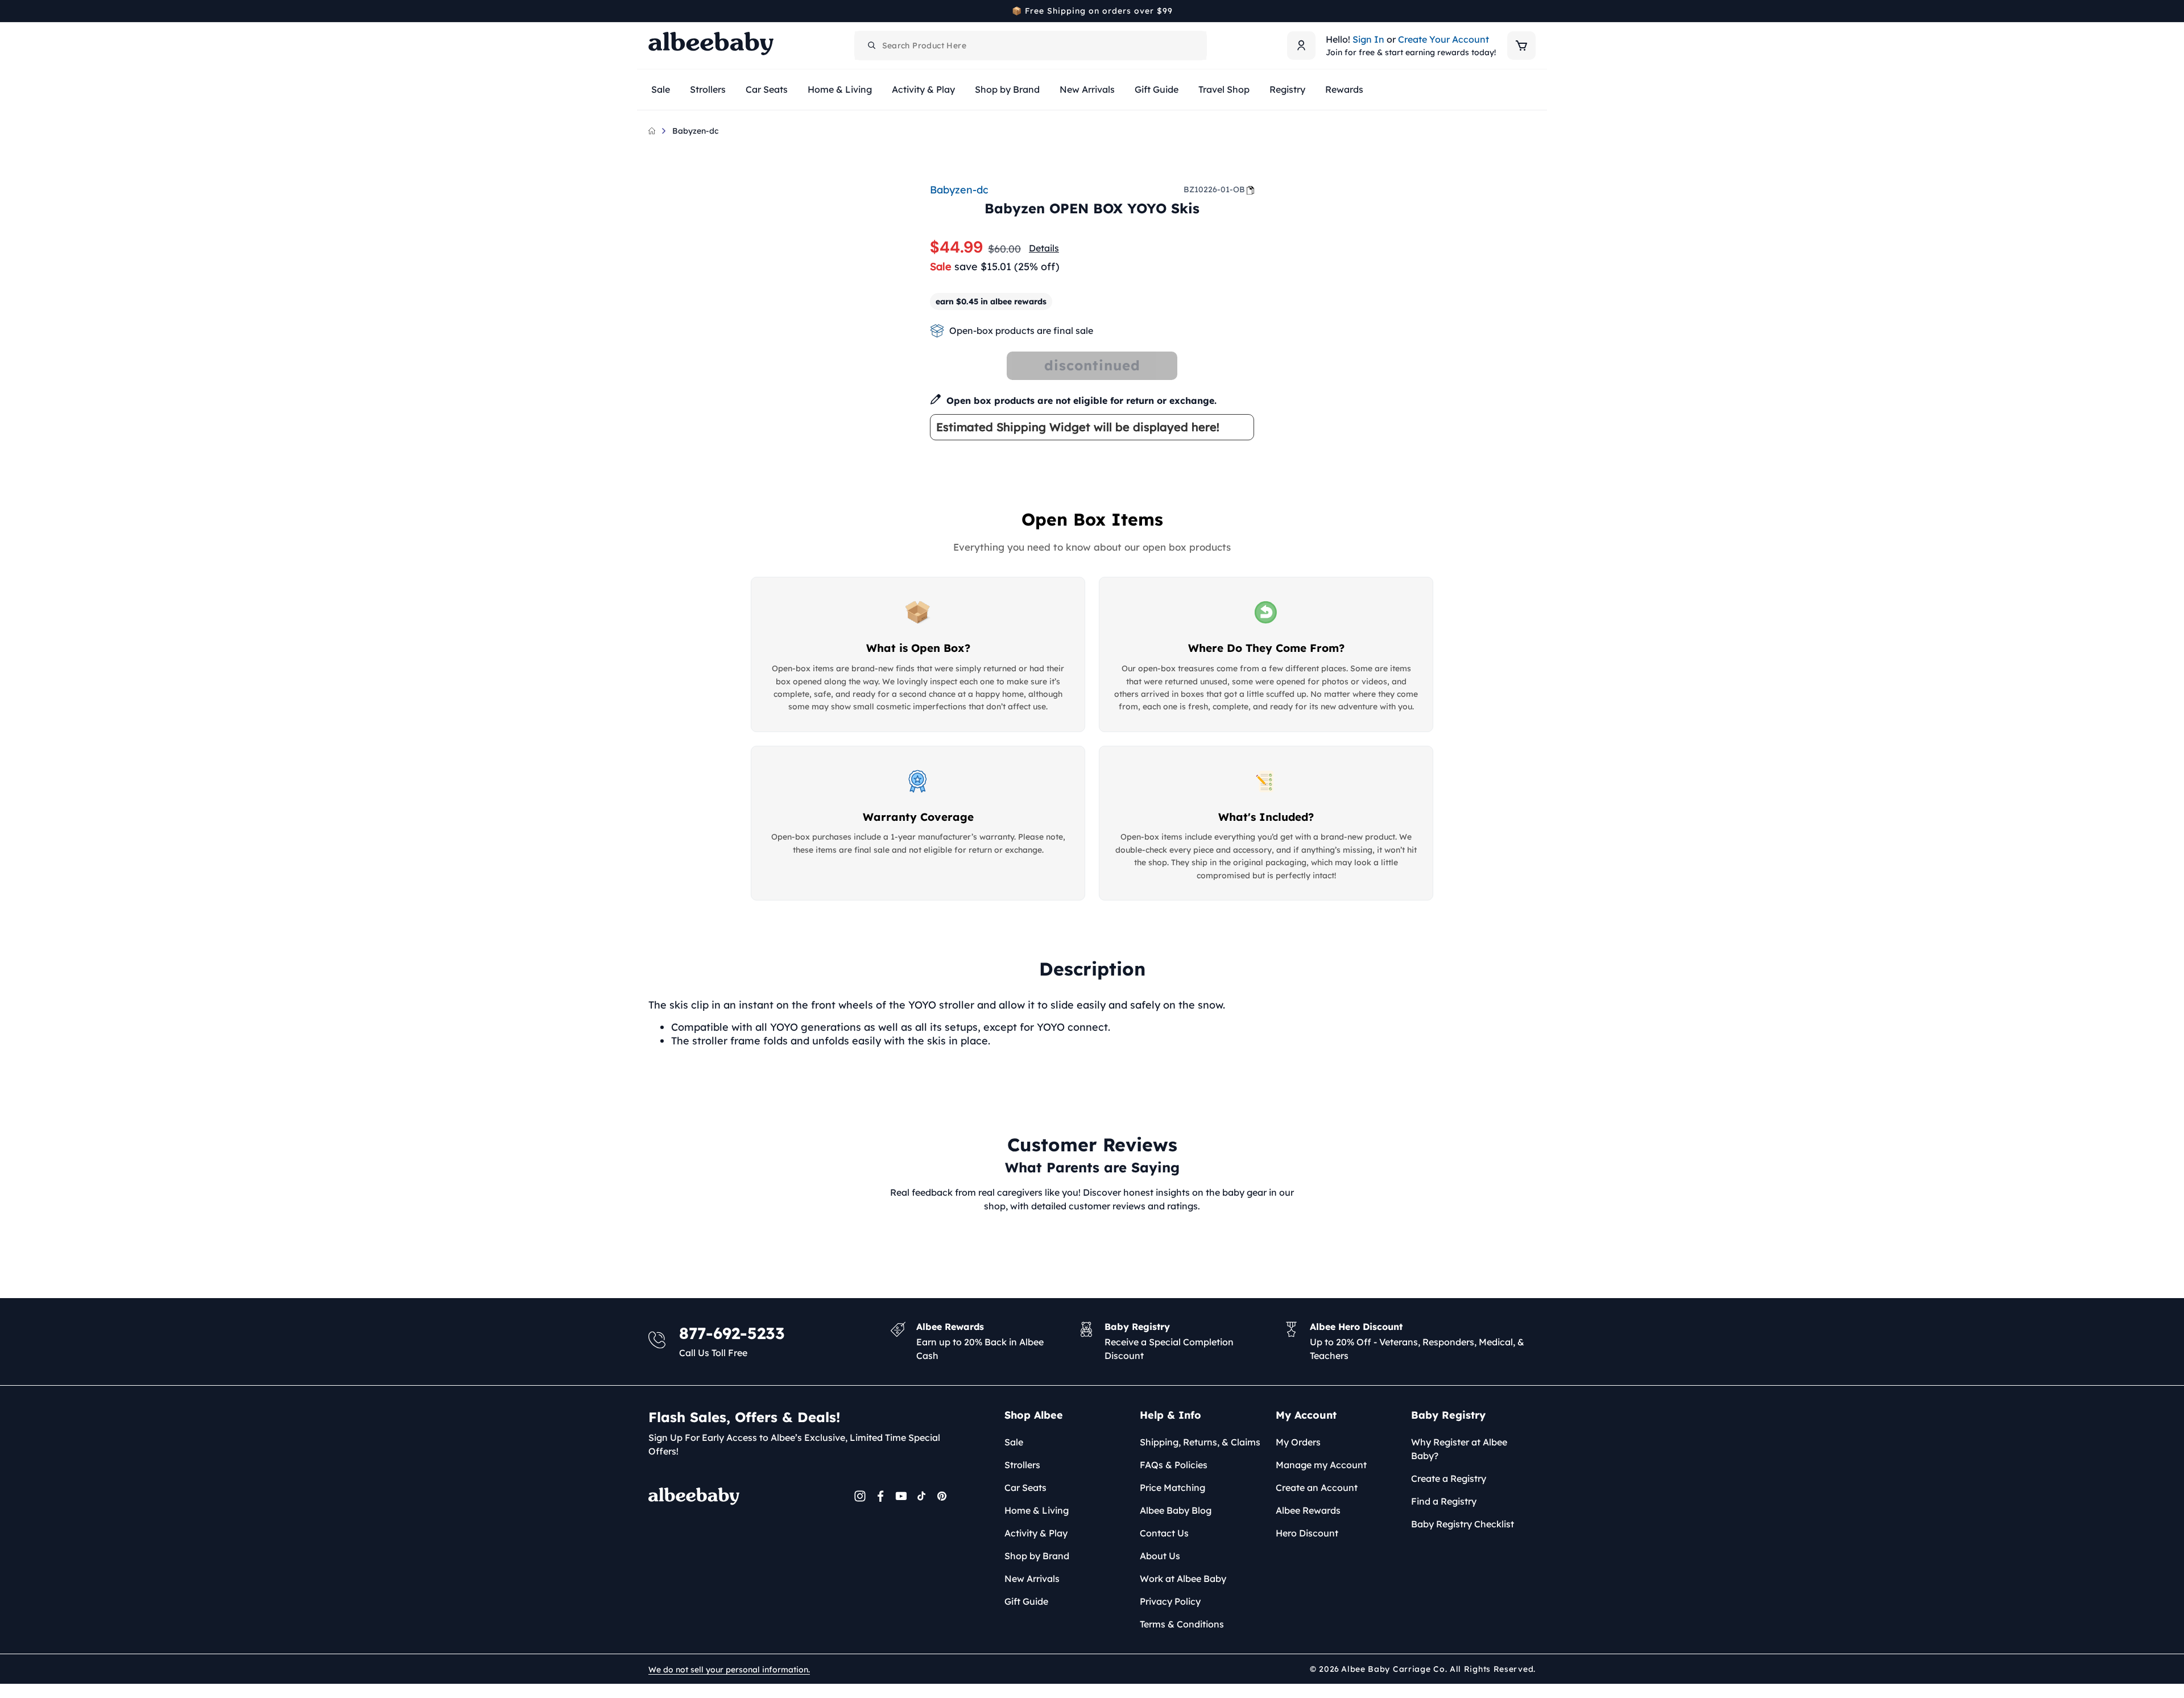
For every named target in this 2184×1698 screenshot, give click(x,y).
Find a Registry (1444, 1501)
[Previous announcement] (652, 11)
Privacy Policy (1170, 1601)
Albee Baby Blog (1176, 1510)
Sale (1014, 1442)
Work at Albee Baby (1183, 1579)
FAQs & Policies (1174, 1465)
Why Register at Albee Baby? (1459, 1449)
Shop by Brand (1037, 1556)
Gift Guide (1026, 1601)
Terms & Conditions (1182, 1624)
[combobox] (1031, 46)
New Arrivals (1032, 1579)
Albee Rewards (1308, 1510)
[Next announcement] (1532, 11)
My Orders (1298, 1442)
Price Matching (1172, 1488)
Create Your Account (1443, 39)
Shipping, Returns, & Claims (1200, 1442)
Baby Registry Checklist (1463, 1524)
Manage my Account (1321, 1465)
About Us (1160, 1556)
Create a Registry (1449, 1478)
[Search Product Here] (872, 46)
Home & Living (1037, 1510)
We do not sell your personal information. (729, 1670)
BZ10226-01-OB (1214, 189)
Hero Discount (1307, 1533)
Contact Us (1164, 1533)
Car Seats (1025, 1488)
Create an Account (1317, 1488)
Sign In (1368, 39)
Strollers (1022, 1465)
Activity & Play (1036, 1533)
